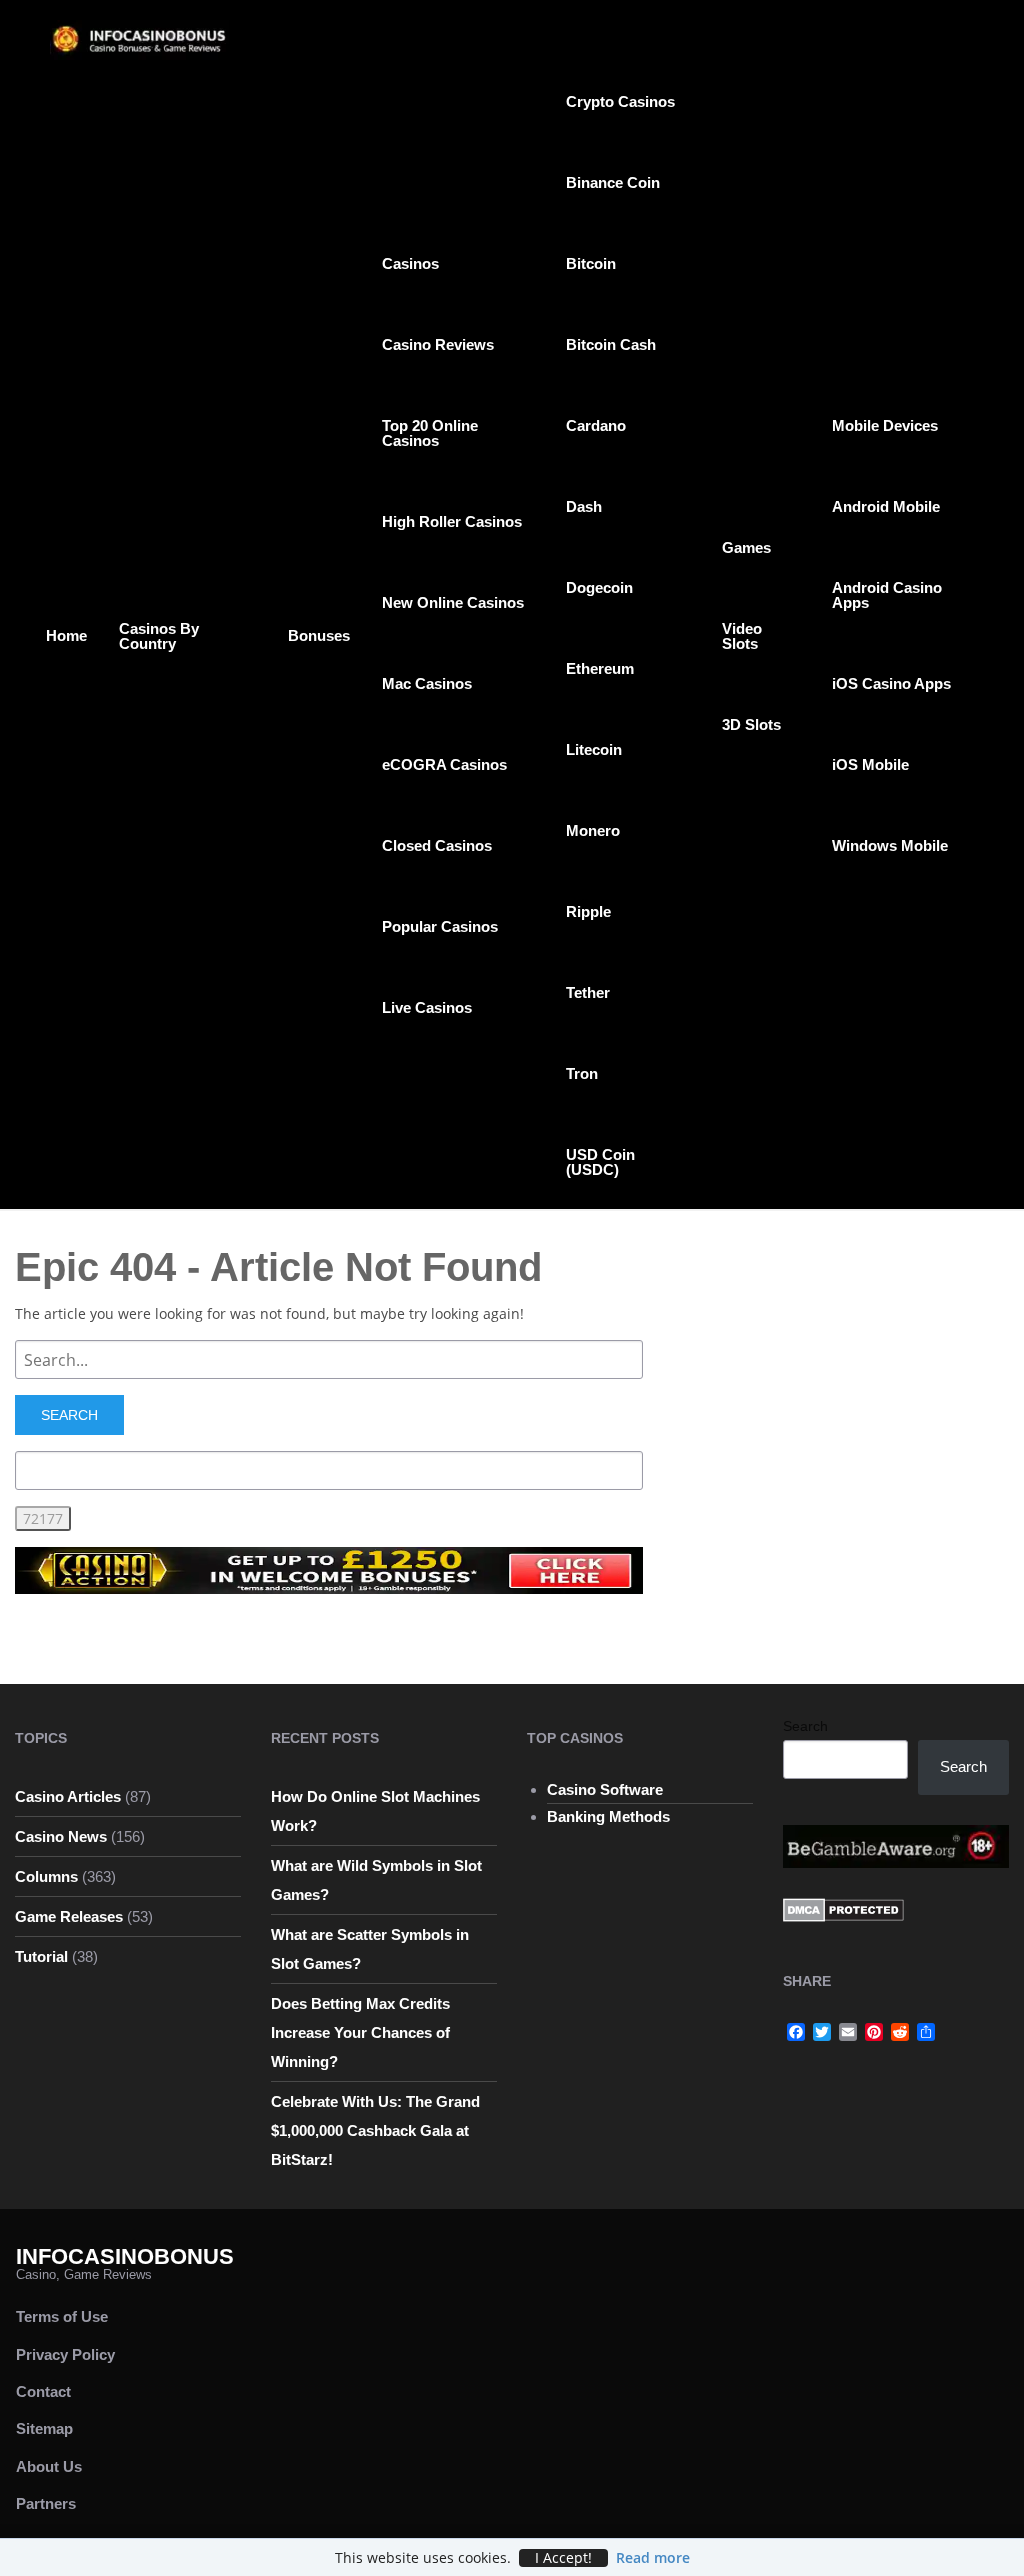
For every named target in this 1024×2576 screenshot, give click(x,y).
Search (805, 1726)
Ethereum (600, 668)
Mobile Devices (885, 425)
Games (746, 547)
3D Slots (751, 724)
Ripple (588, 911)
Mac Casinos (427, 683)
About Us (49, 2466)
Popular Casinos (440, 926)
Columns (46, 1876)
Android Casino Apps (887, 595)
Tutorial (41, 1956)
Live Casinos (427, 1007)
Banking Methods (608, 1816)
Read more (653, 2557)
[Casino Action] (329, 1569)
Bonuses (319, 635)
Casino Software (605, 1789)
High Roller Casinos (452, 521)
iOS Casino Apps (891, 683)
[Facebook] (796, 2032)
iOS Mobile (870, 764)
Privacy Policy (65, 2354)
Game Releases (69, 1916)
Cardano (596, 425)
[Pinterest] (874, 2032)
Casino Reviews (438, 344)
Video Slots (742, 636)
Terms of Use (62, 2316)
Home (66, 635)
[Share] (926, 2032)
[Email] (848, 2032)
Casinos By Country (159, 636)
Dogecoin (599, 587)
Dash (584, 506)
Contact (43, 2391)
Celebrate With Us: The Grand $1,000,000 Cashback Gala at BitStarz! (375, 2130)
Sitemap (44, 2428)
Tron (582, 1073)
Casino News (61, 1836)
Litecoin (594, 749)
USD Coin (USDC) (600, 1162)
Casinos (410, 263)
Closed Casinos (437, 845)
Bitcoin (591, 263)
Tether (588, 992)
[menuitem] (66, 634)
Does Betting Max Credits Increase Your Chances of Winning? (360, 2032)
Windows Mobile (890, 845)
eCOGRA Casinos (444, 764)
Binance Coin (613, 182)
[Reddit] (900, 2032)
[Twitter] (822, 2032)
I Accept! (563, 2558)
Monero (593, 830)
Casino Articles (68, 1796)
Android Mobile (886, 506)
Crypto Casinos (620, 101)
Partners (46, 2503)
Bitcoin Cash (611, 344)
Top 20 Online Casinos (430, 433)
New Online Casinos (453, 602)
